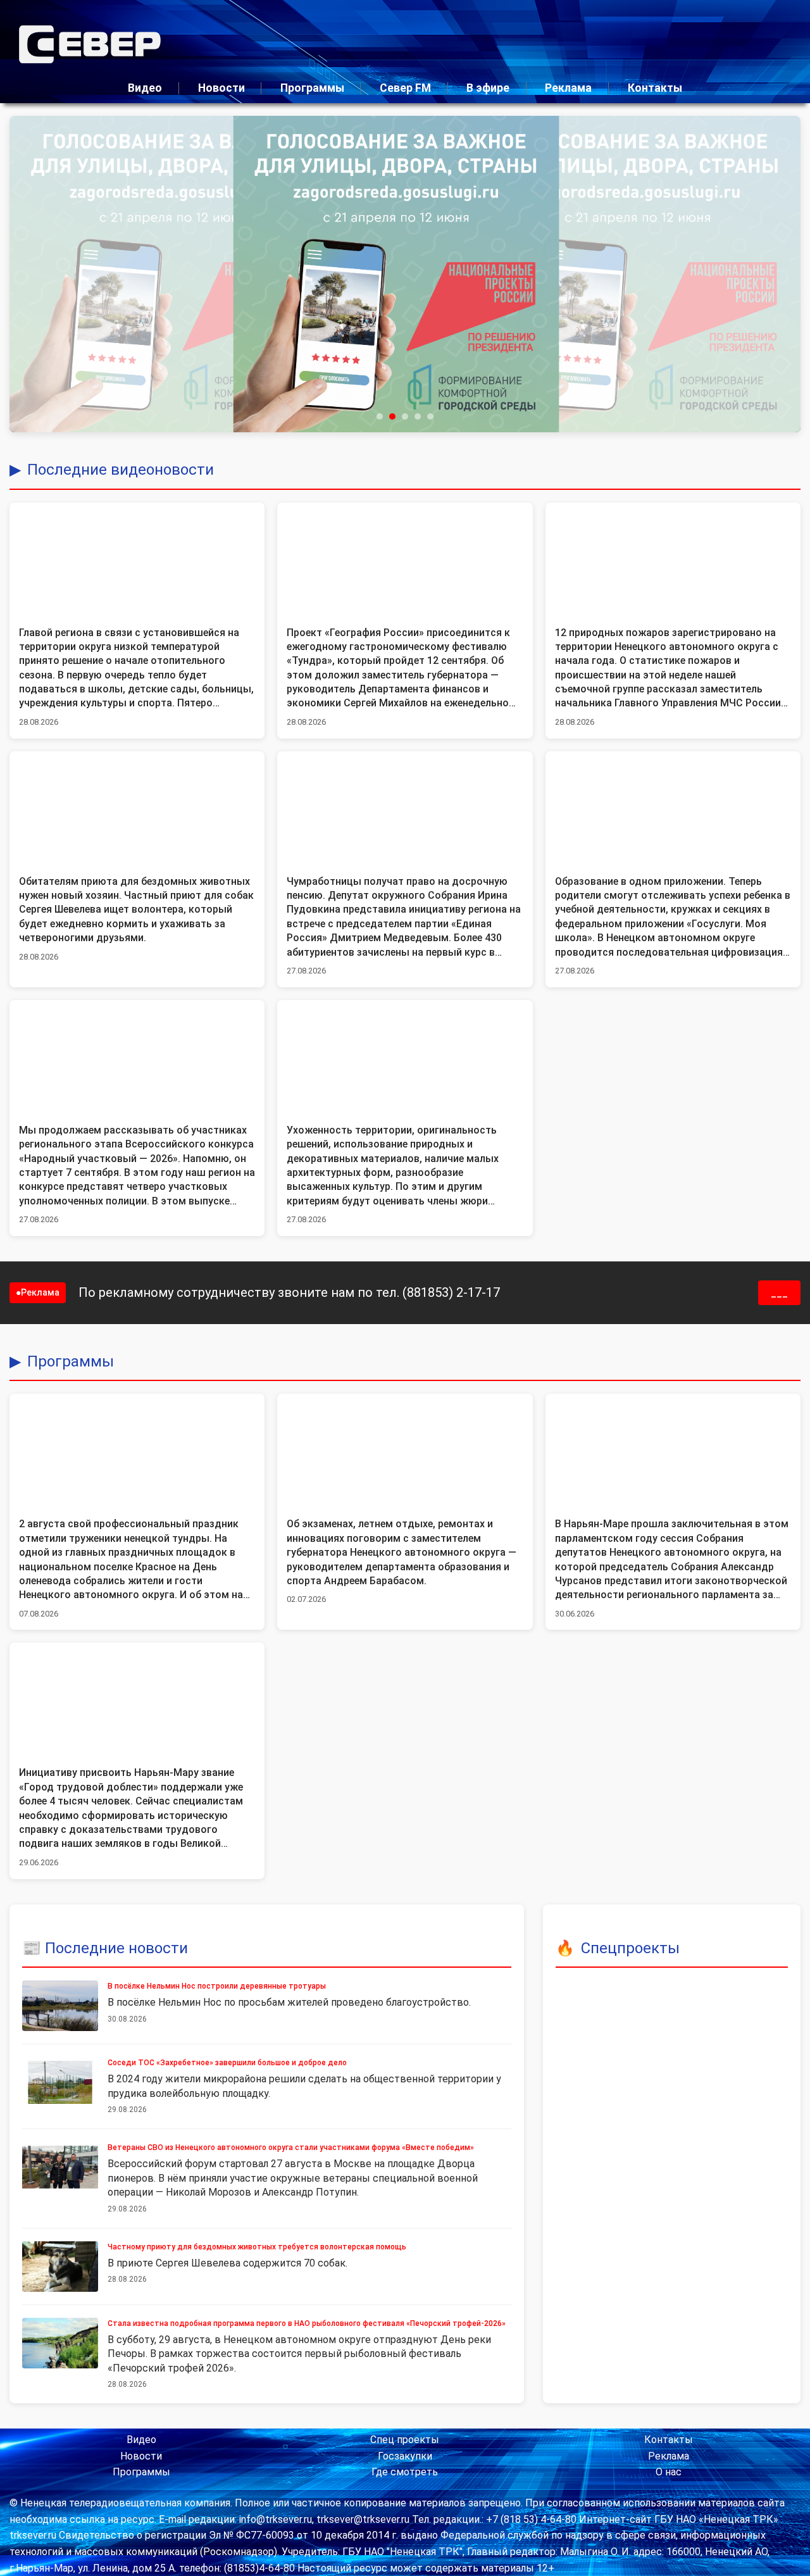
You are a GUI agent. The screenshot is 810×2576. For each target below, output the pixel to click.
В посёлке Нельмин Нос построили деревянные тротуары (217, 1986)
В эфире (488, 88)
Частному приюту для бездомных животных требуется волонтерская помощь (257, 2247)
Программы (312, 88)
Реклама (568, 88)
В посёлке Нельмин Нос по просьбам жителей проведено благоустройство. (289, 2002)
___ (779, 1293)
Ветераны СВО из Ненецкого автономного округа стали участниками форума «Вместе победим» (291, 2148)
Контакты (655, 88)
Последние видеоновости (121, 470)
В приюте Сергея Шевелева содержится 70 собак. (227, 2263)
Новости (221, 88)
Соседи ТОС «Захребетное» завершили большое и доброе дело (227, 2063)
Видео (145, 88)
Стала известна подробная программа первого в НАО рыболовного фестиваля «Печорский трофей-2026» (307, 2323)
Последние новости (116, 1948)
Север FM (405, 88)
